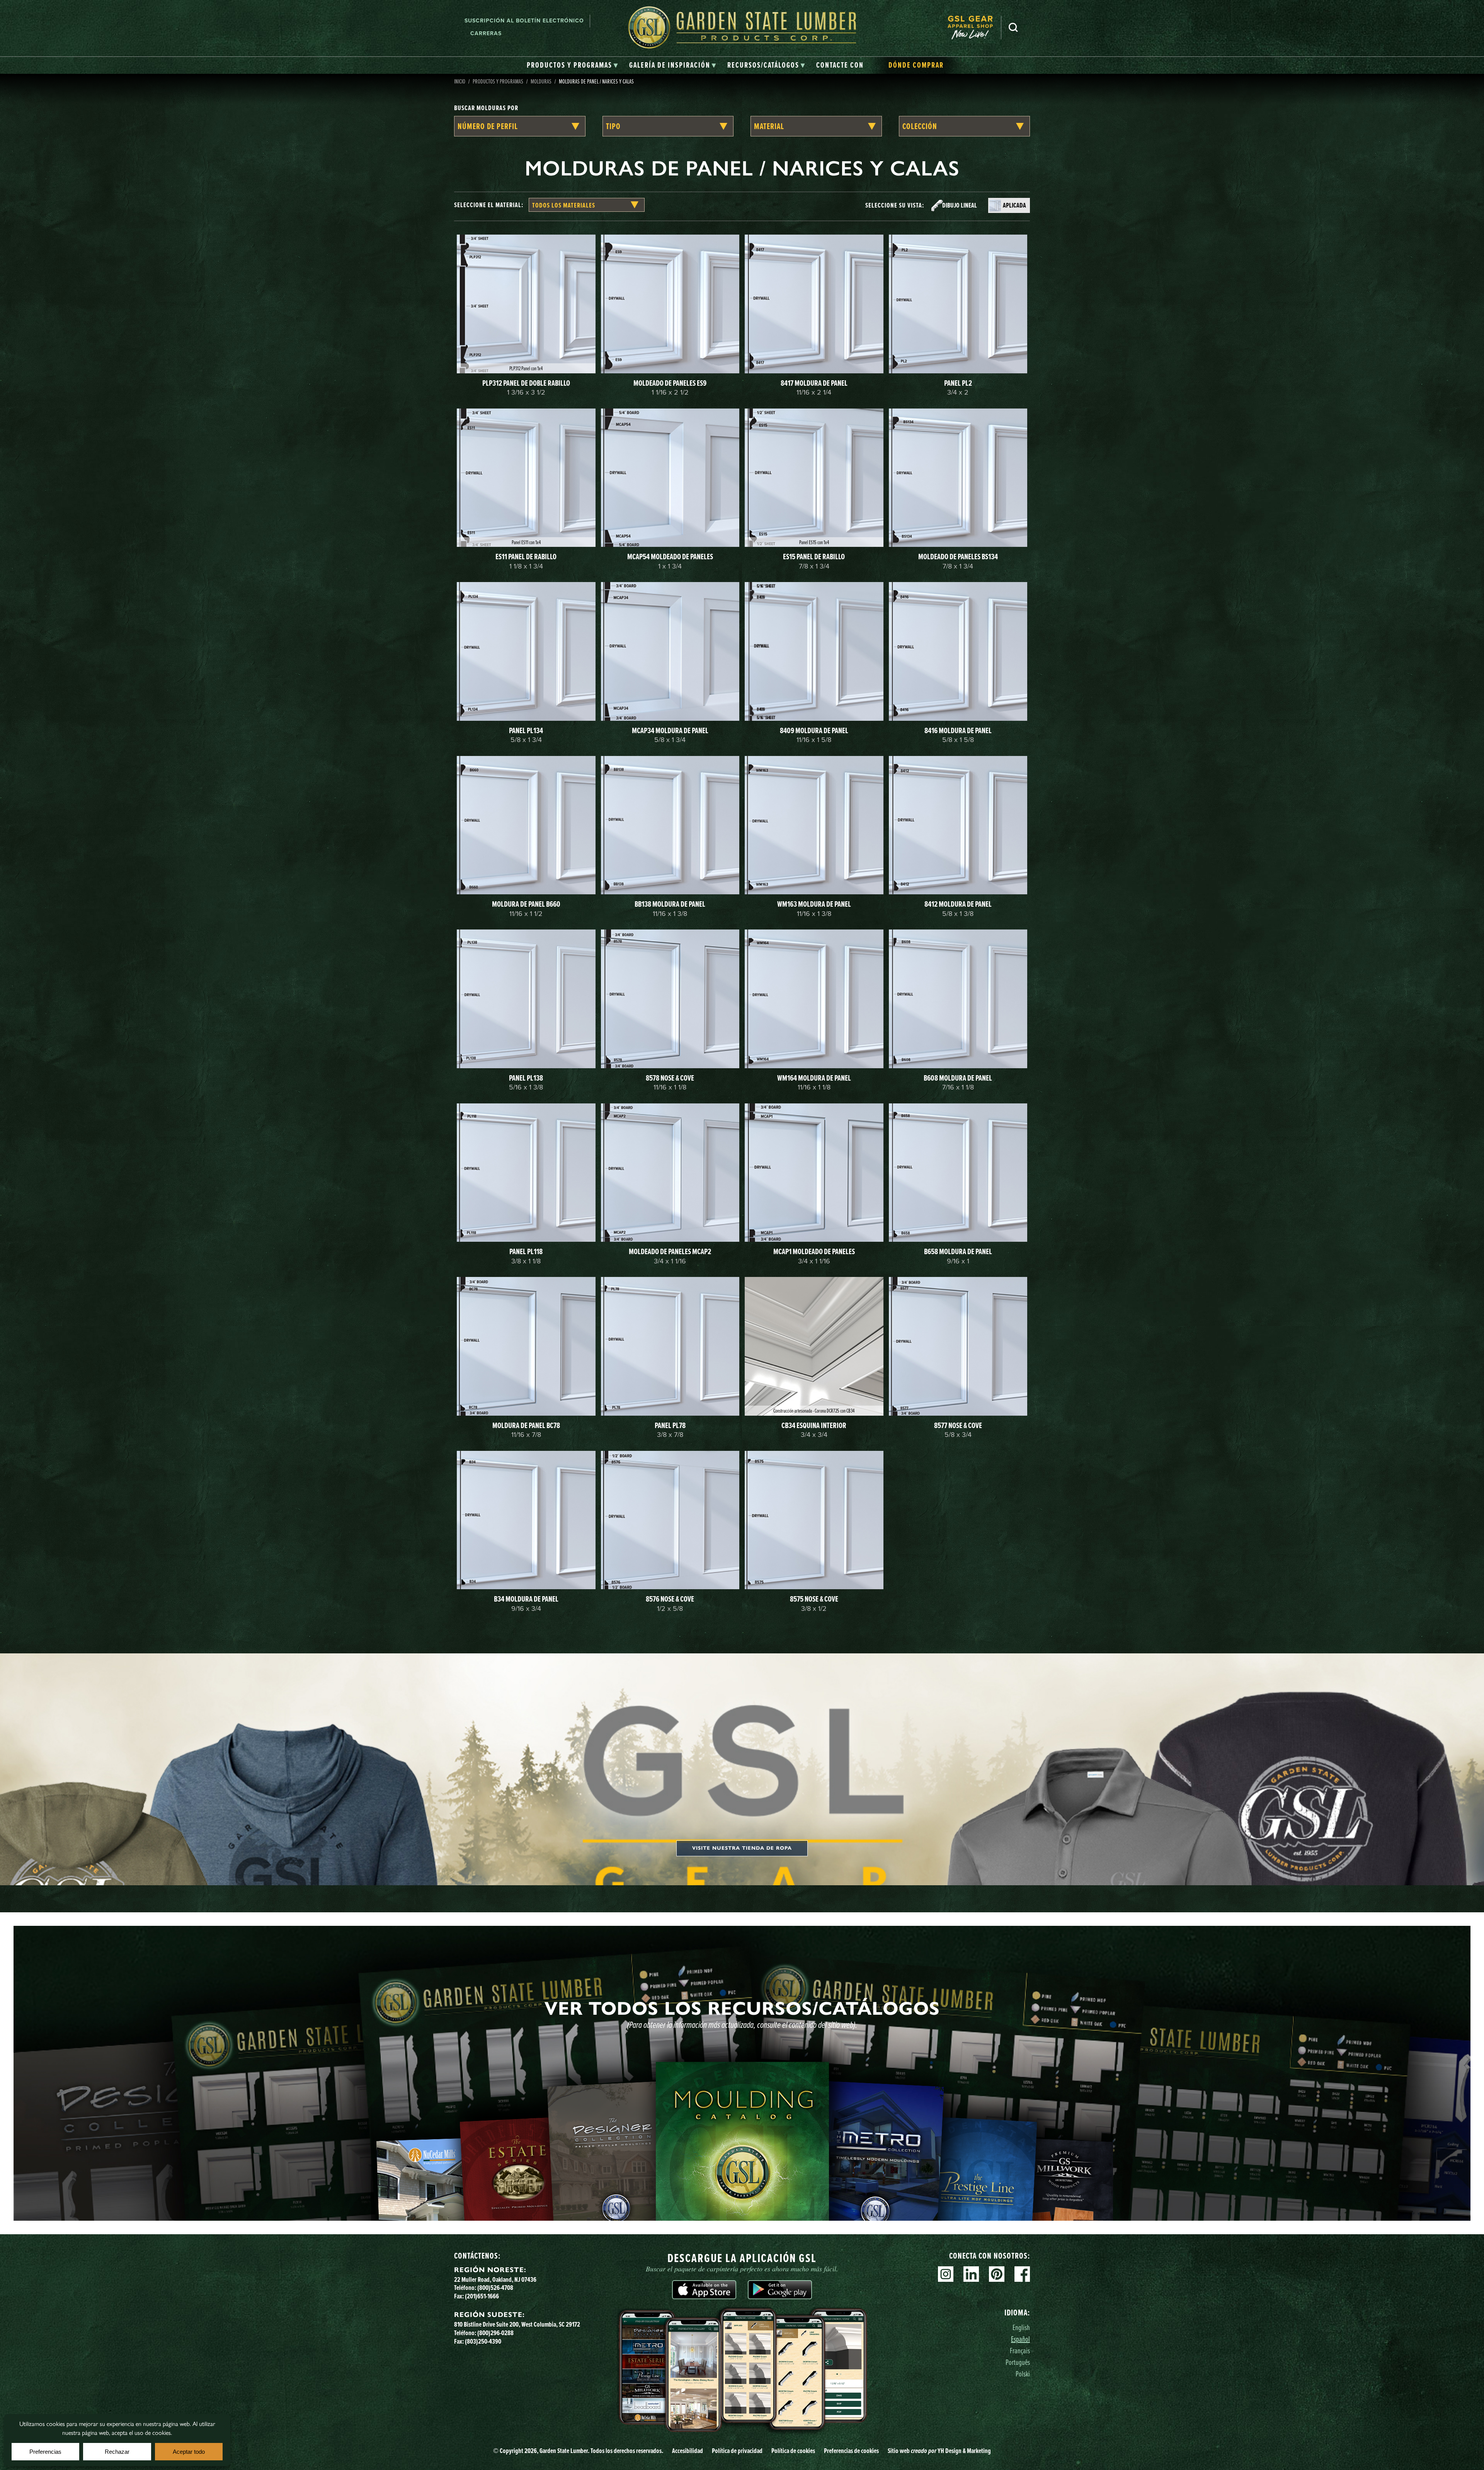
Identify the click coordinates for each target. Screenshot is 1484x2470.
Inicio (460, 81)
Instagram (946, 2274)
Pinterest (997, 2274)
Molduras (541, 81)
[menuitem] (974, 27)
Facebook (1022, 2274)
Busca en (1013, 27)
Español (1020, 2339)
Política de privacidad (737, 2451)
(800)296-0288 (495, 2333)
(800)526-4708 (495, 2288)
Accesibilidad (688, 2451)
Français (1020, 2350)
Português (1018, 2362)
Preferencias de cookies (851, 2451)
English (1021, 2327)
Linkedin (971, 2274)
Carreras (486, 33)
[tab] (573, 65)
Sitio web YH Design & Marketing (939, 2451)
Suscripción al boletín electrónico (524, 21)
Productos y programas (498, 81)
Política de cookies (793, 2451)
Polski (1023, 2374)
